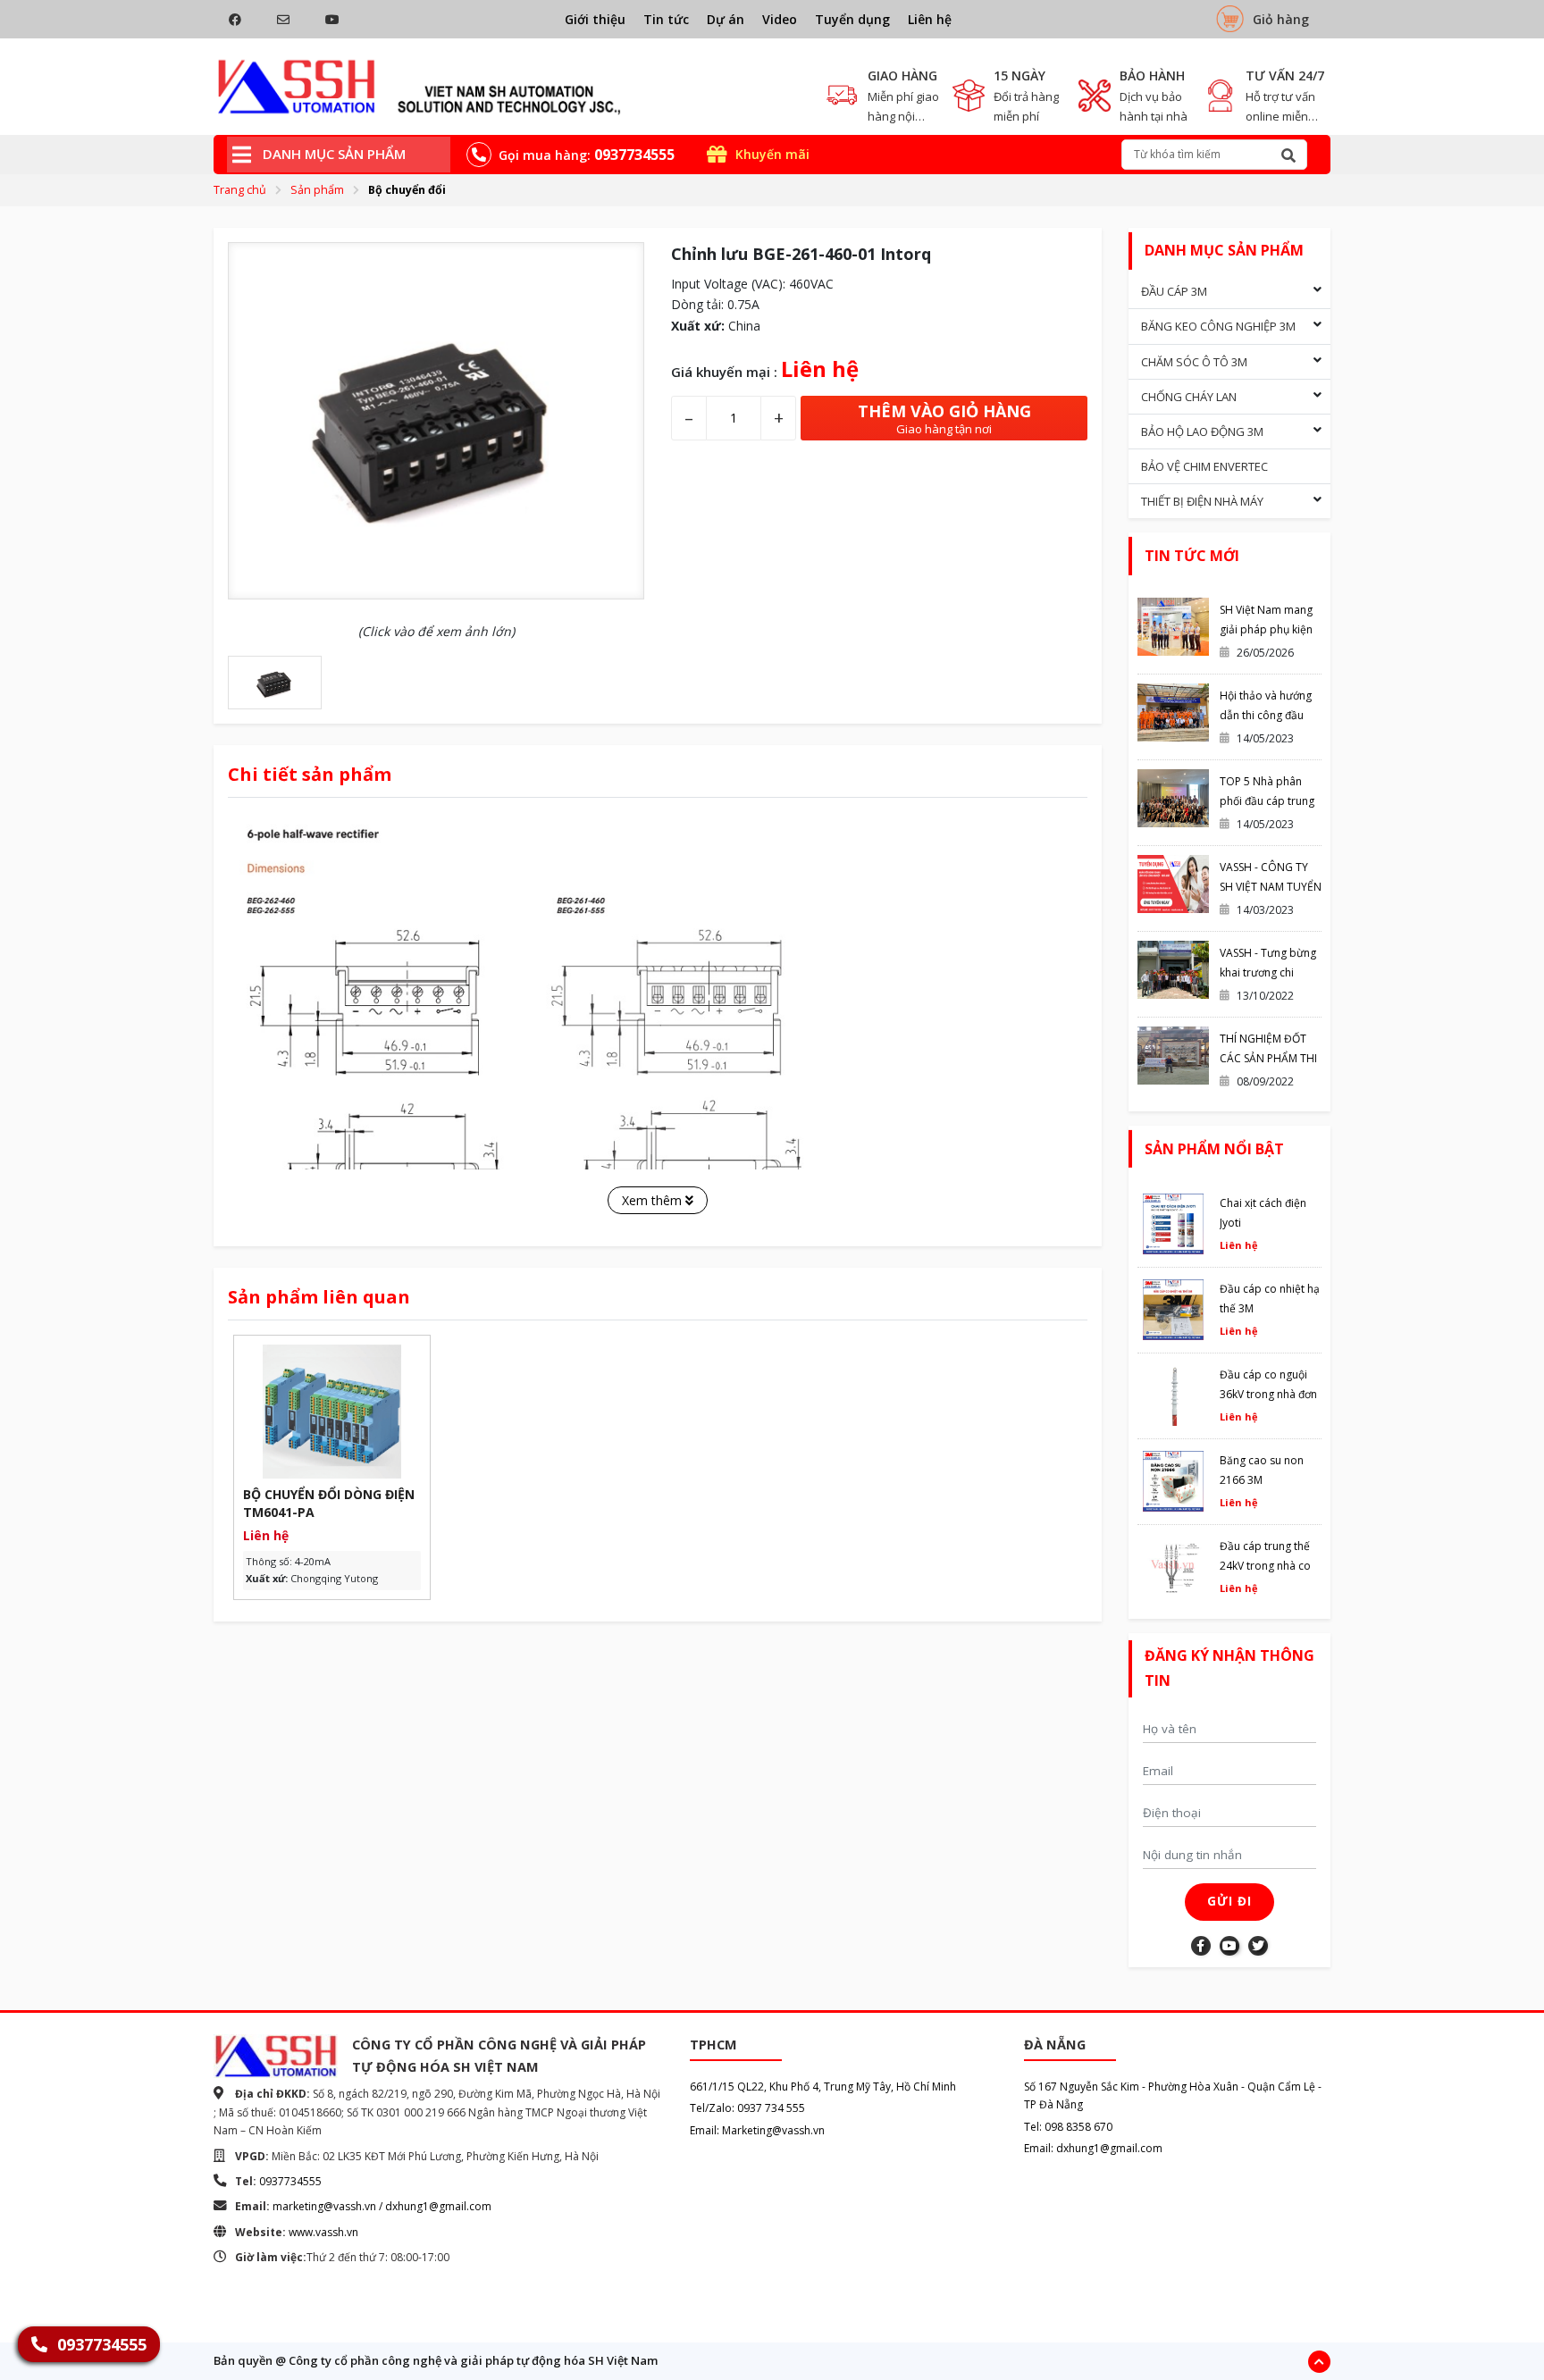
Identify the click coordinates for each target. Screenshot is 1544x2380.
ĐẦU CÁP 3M (1174, 291)
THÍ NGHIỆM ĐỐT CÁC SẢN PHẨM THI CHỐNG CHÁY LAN (1268, 1058)
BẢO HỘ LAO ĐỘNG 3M (1202, 432)
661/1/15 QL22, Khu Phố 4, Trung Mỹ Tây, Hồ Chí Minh (823, 2087)
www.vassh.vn (323, 2232)
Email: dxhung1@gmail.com (1093, 2148)
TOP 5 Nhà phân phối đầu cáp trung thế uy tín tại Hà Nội (1268, 801)
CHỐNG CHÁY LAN (1189, 397)
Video (780, 19)
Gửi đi (1229, 1901)
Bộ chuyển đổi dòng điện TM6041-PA (329, 1503)
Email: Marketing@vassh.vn (757, 2130)
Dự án (726, 19)
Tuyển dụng (852, 19)
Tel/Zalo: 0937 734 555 (747, 2108)
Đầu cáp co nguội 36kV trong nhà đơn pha (1268, 1394)
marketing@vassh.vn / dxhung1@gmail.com (382, 2206)
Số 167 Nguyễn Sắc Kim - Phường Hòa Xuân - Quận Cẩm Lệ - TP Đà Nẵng (1173, 2095)
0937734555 (290, 2181)
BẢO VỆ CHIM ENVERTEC (1204, 466)
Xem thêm (654, 1200)
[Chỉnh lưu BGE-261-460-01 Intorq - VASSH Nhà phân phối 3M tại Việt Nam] (420, 87)
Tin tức (666, 19)
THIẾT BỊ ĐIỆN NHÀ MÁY (1202, 501)
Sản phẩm (317, 190)
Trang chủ (240, 190)
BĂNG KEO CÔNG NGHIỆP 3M (1218, 326)
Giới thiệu (595, 19)
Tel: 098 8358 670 (1068, 2127)
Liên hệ (930, 19)
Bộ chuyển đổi (407, 190)
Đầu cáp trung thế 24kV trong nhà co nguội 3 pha (1265, 1566)
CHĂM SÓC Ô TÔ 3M (1194, 362)
